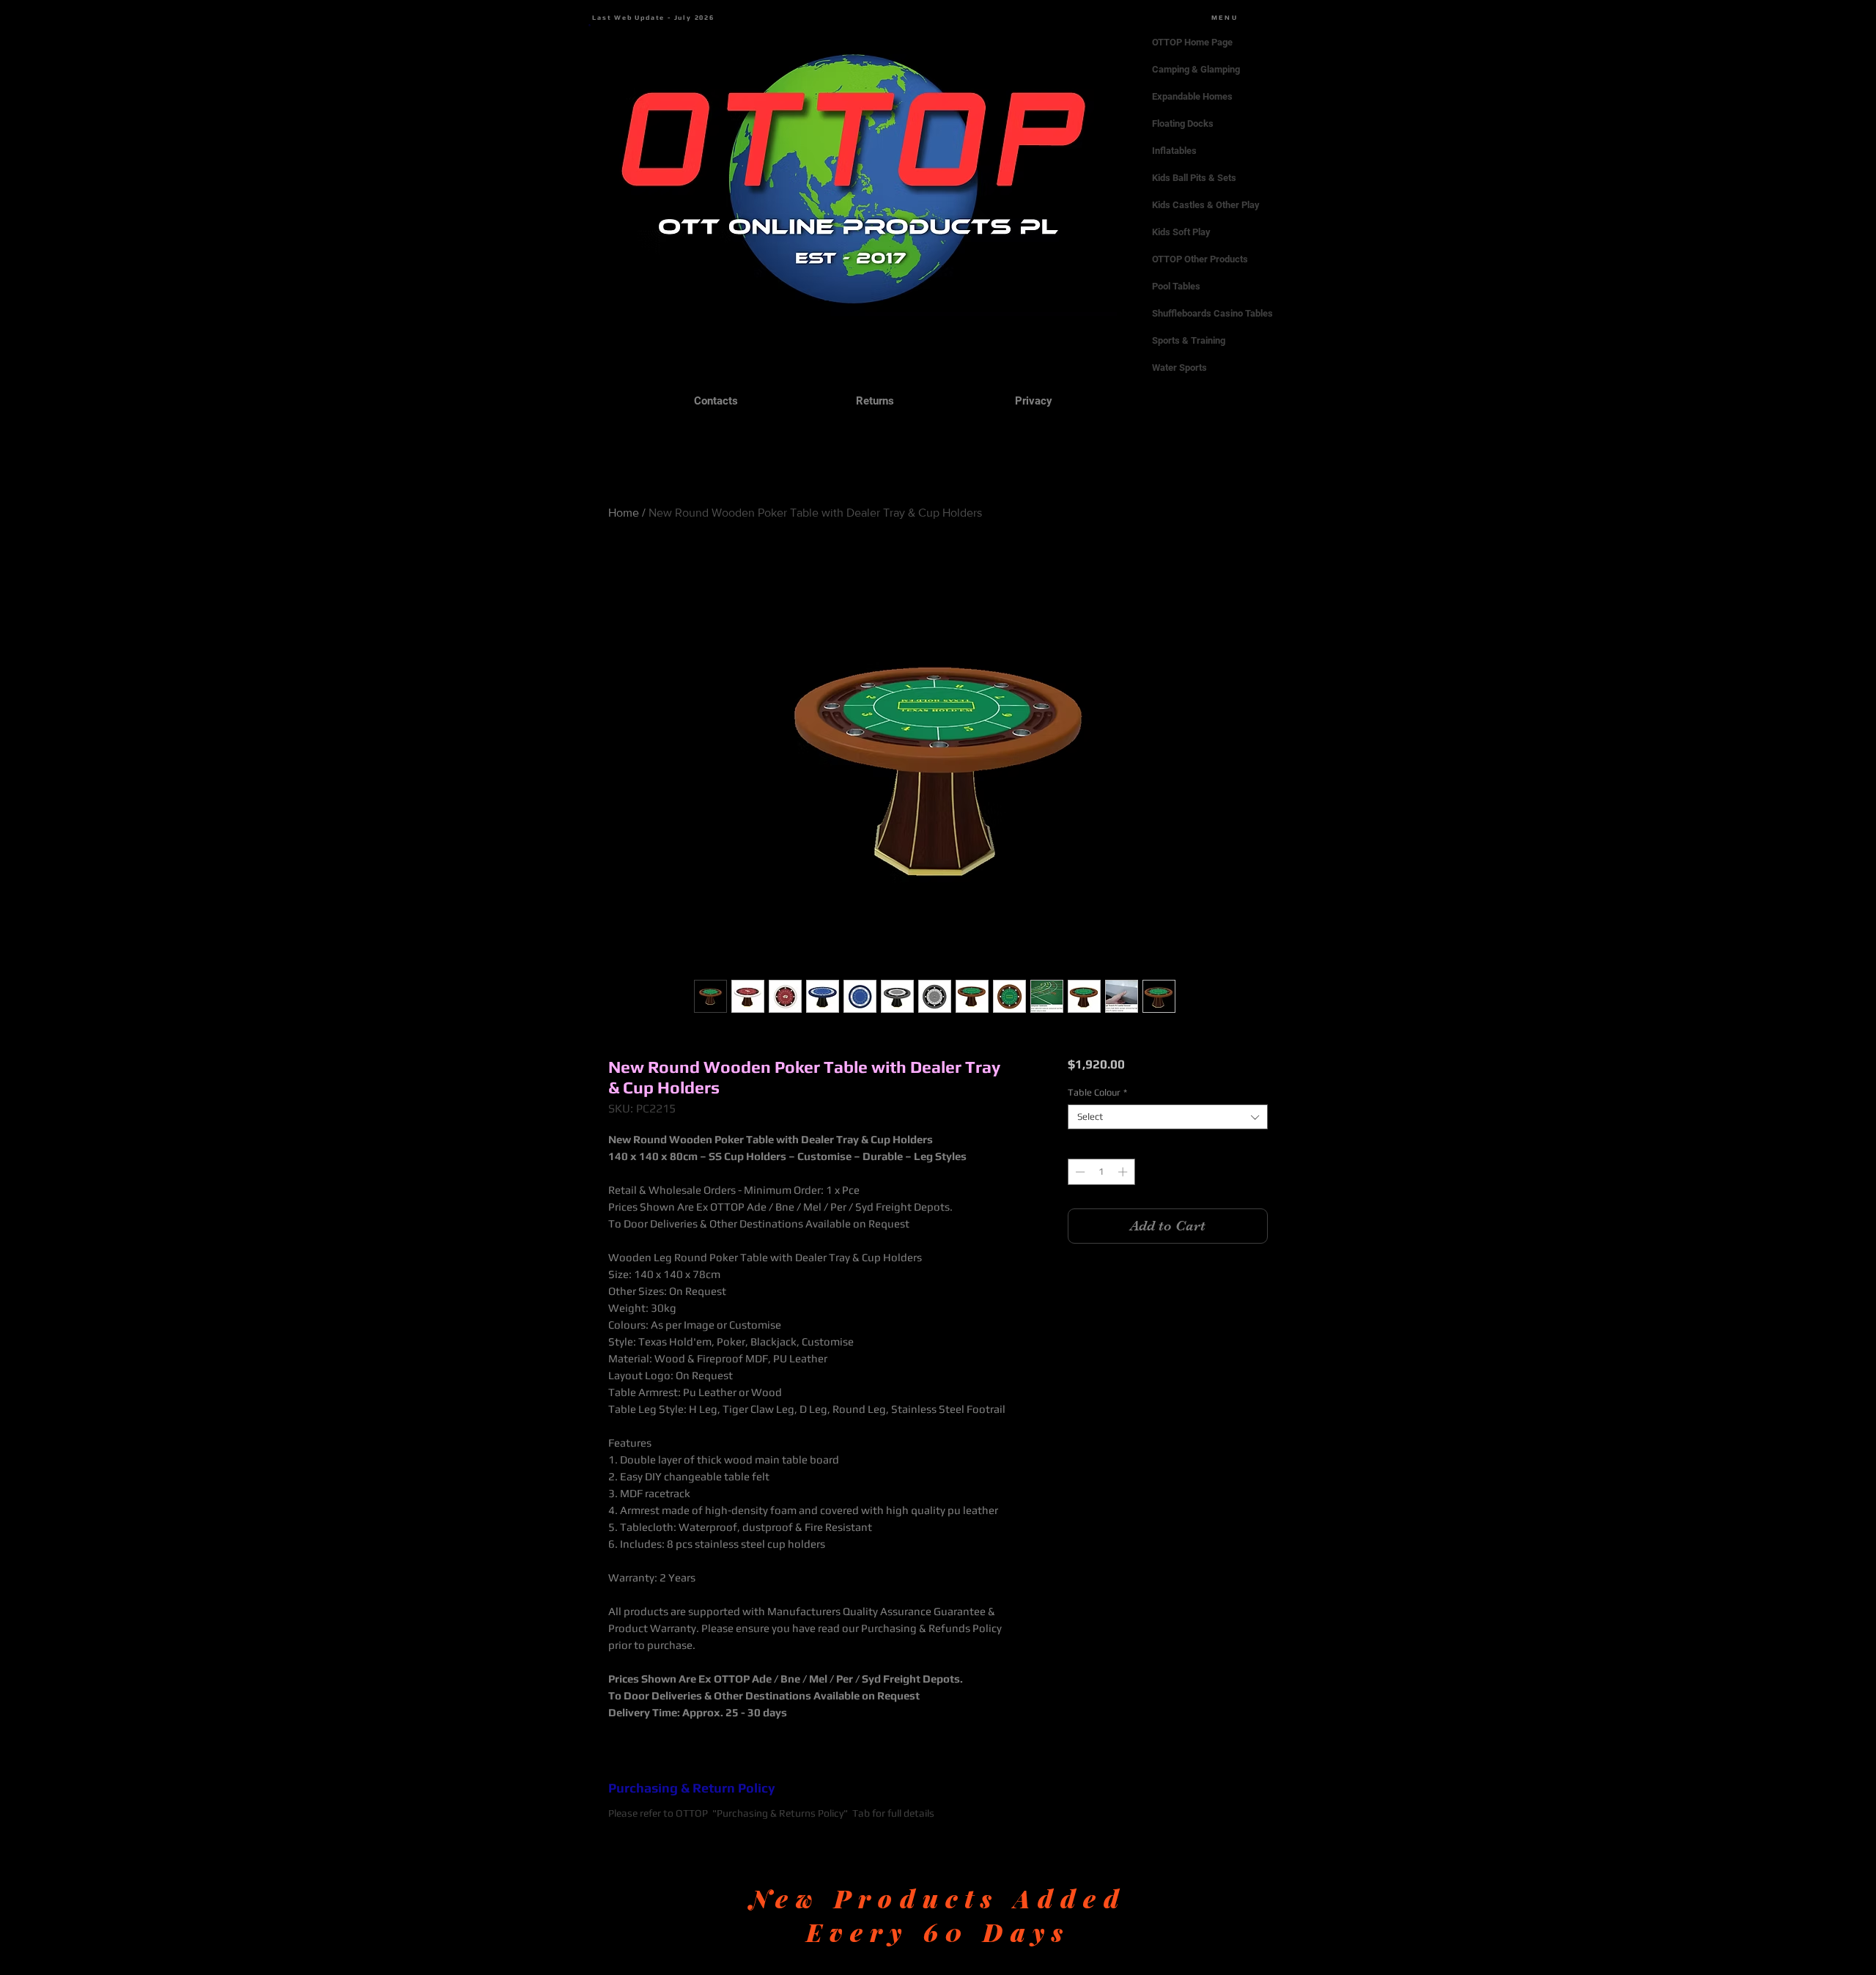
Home (624, 513)
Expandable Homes (1192, 96)
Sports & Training (1189, 340)
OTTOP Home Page (1192, 42)
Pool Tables (1176, 286)
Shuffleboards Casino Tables (1212, 313)
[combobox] (1168, 1117)
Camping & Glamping (1196, 69)
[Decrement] (1079, 1172)
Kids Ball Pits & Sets (1194, 178)
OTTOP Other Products (1200, 259)
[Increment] (1124, 1172)
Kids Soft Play (1181, 232)
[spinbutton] (1101, 1172)
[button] (590, 25)
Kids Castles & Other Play (1206, 205)
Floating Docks (1183, 123)
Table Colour (1097, 1092)
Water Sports (1179, 368)
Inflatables (1174, 151)
